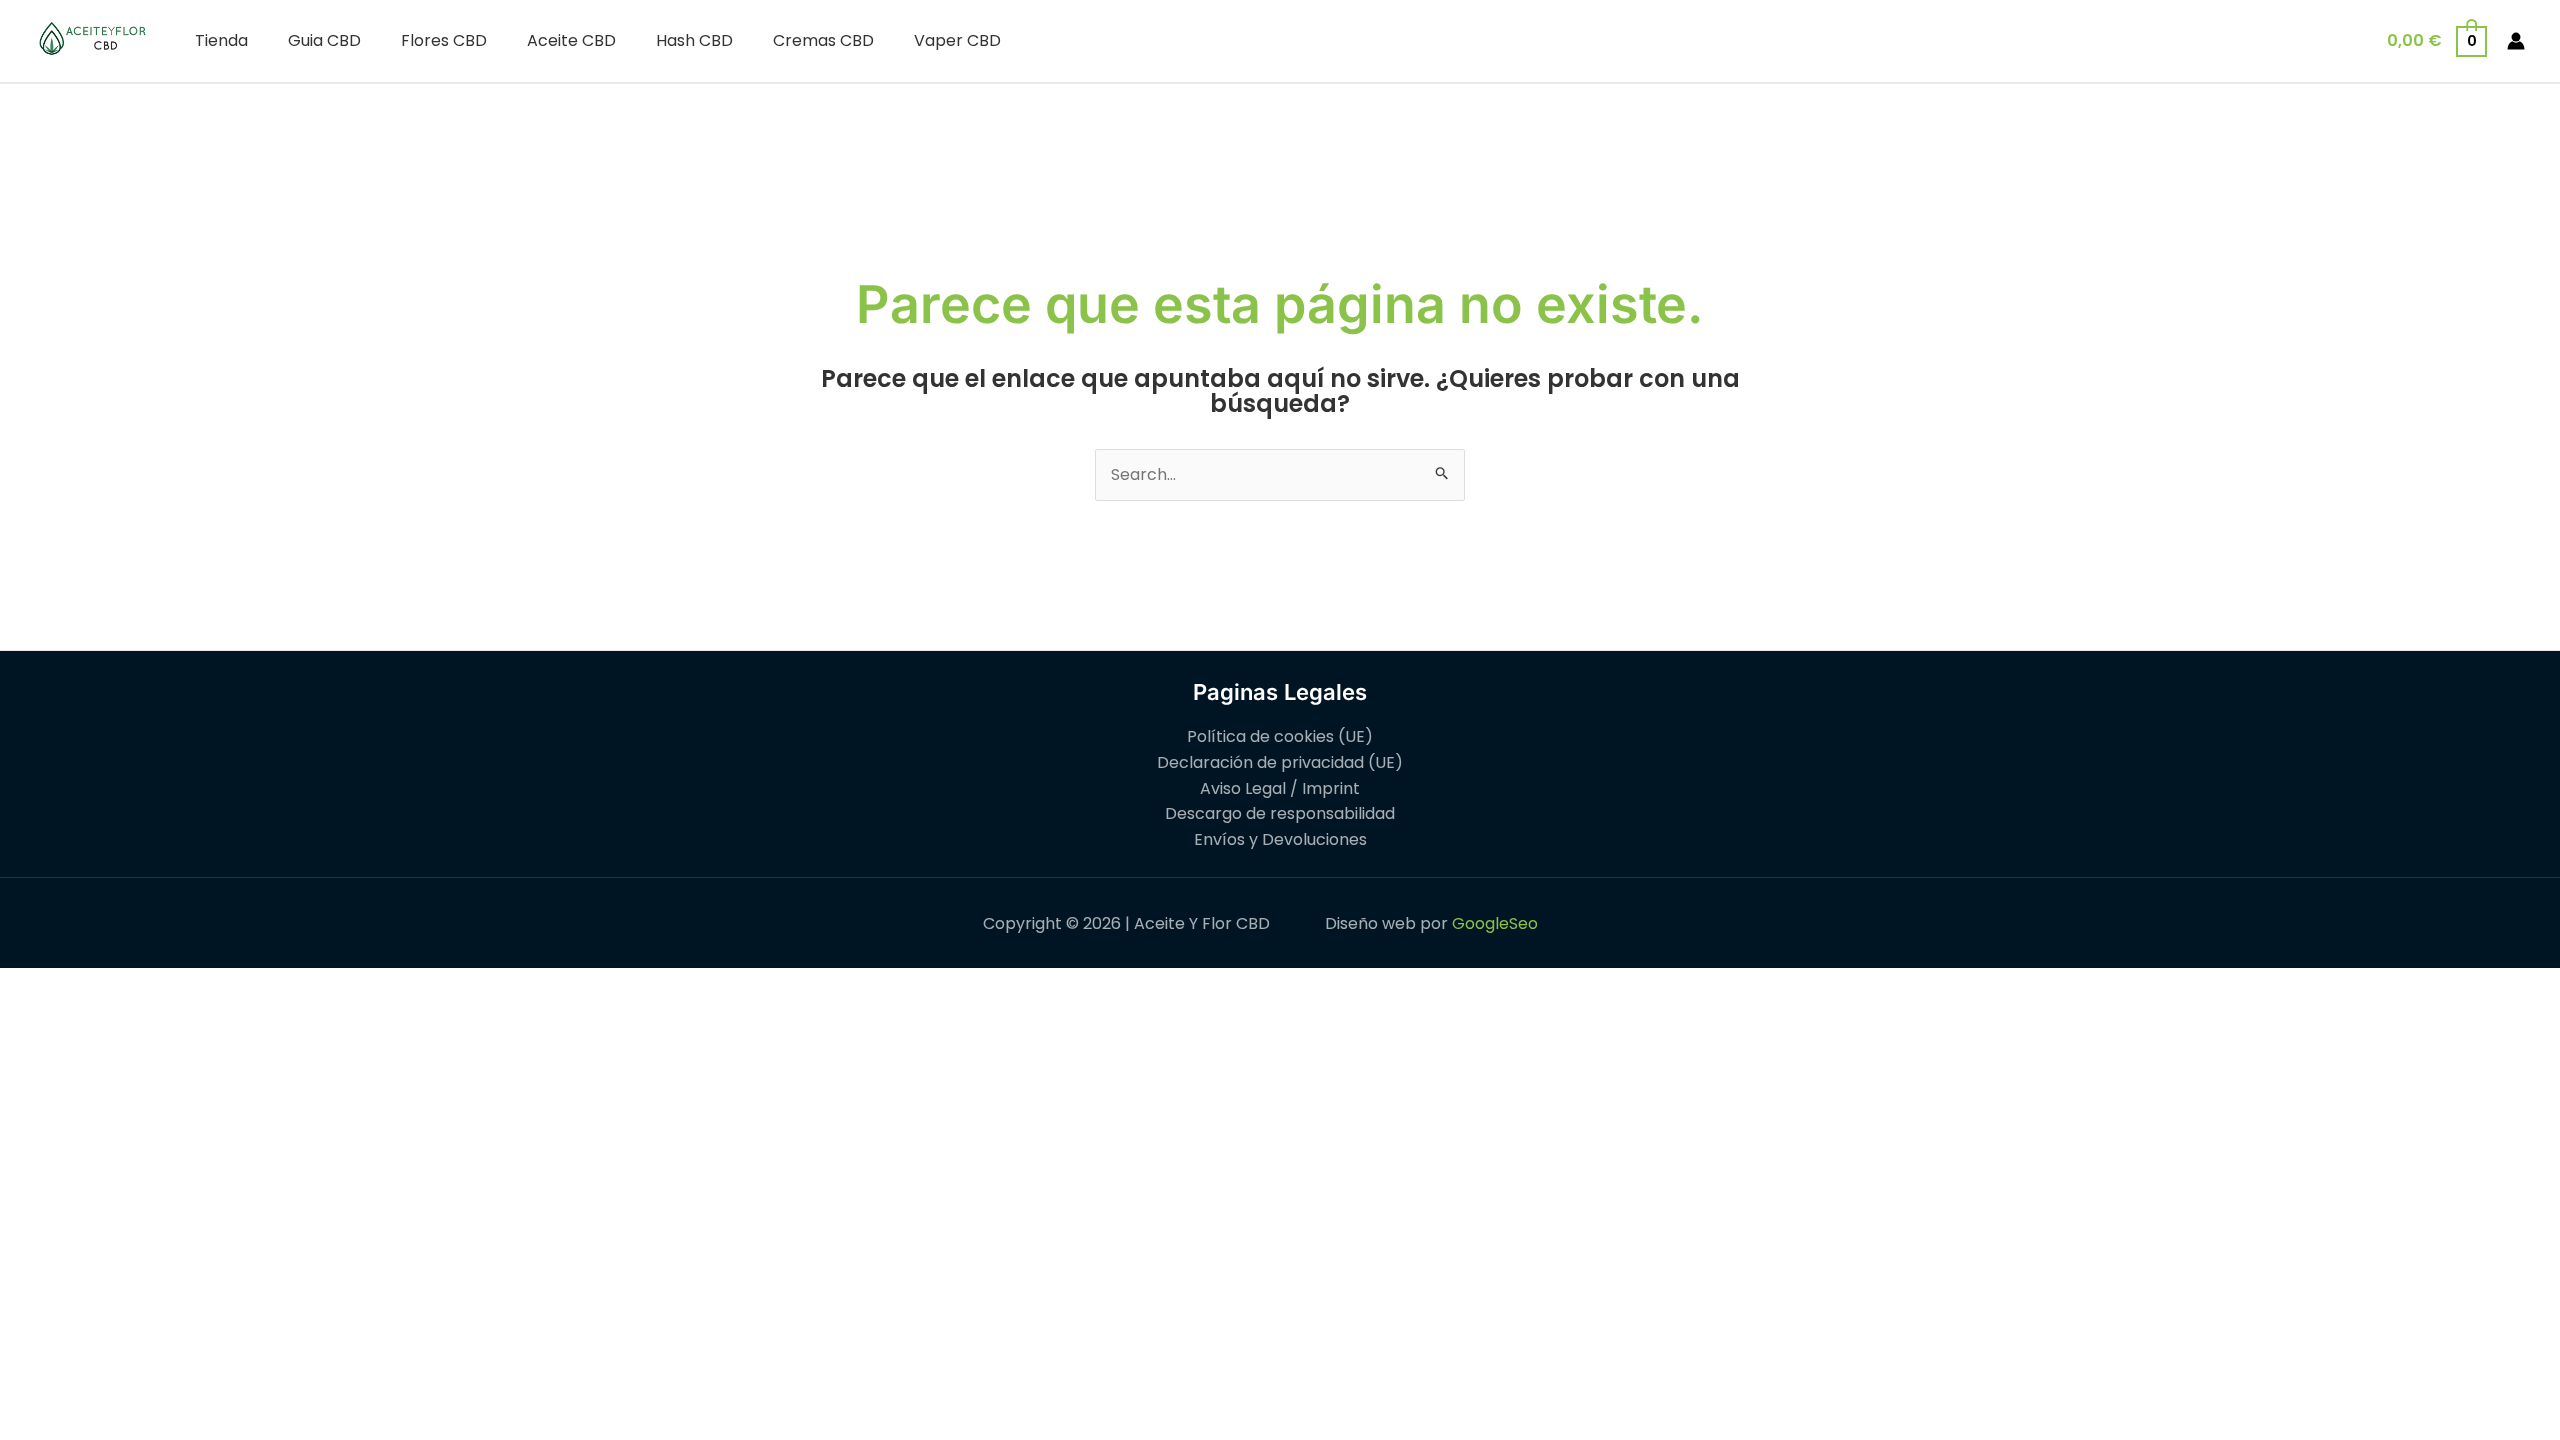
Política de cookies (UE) (1280, 736)
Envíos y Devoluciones (1280, 839)
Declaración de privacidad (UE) (1280, 762)
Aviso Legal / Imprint (1280, 788)
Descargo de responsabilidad (1280, 813)
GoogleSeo (1495, 923)
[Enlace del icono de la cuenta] (2516, 41)
